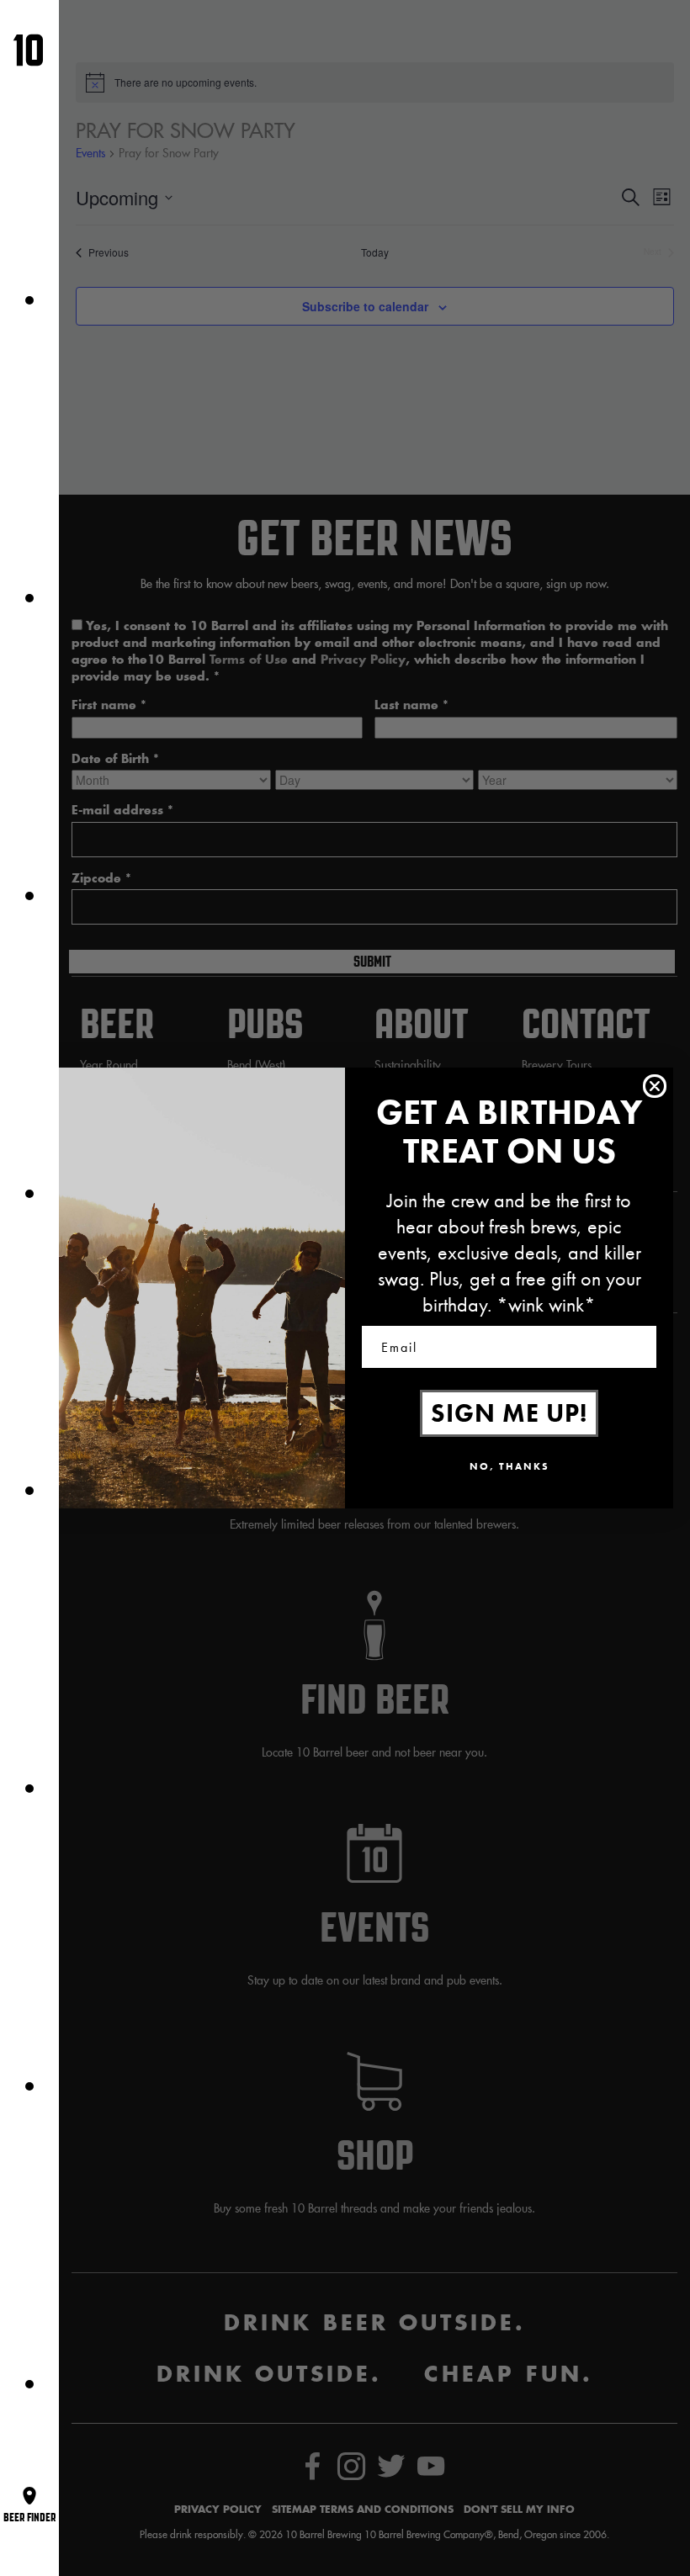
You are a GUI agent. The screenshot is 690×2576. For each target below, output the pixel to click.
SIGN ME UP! (509, 1413)
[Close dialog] (655, 1086)
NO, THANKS (510, 1466)
